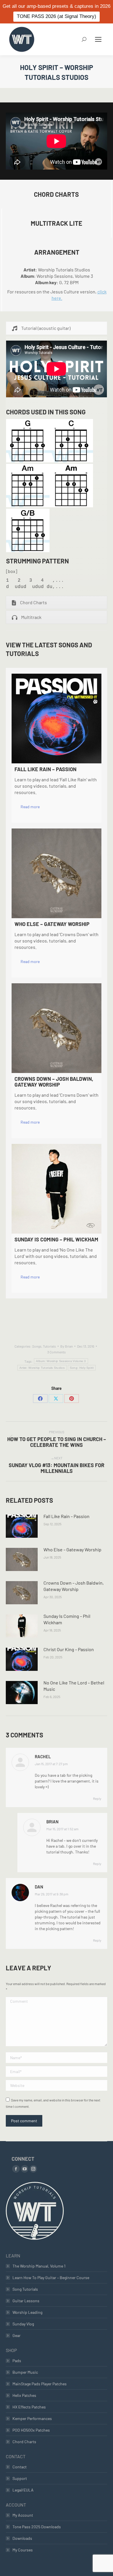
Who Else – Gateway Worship (72, 1549)
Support (20, 2478)
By (66, 1346)
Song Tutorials (25, 2289)
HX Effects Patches (29, 2407)
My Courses (23, 2550)
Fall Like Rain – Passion (66, 1516)
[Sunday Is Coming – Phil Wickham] (57, 1189)
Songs (37, 1346)
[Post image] (22, 1526)
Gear (17, 2335)
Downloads (22, 2538)
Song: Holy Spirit (82, 1368)
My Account (23, 2515)
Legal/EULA (23, 2490)
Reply (97, 1798)
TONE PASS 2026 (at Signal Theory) (57, 16)
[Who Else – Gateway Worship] (57, 873)
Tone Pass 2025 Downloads (37, 2527)
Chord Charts (24, 2442)
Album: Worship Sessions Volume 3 (61, 1361)
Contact (20, 2467)
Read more (30, 807)
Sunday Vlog (23, 2324)
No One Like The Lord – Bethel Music (74, 1686)
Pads (17, 2361)
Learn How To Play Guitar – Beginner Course (51, 2278)
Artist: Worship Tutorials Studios (42, 1368)
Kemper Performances (32, 2418)
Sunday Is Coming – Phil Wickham (67, 1619)
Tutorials (49, 1346)
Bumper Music (25, 2372)
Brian (52, 1822)
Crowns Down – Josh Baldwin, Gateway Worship (74, 1586)
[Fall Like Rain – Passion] (57, 719)
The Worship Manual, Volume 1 (39, 2266)
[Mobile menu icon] (98, 39)
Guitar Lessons (26, 2301)
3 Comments (57, 1352)
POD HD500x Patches (31, 2430)
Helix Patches (24, 2395)
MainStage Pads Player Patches (40, 2384)
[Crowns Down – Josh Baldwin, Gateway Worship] (57, 1028)
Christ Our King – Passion (69, 1649)
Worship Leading (27, 2312)
